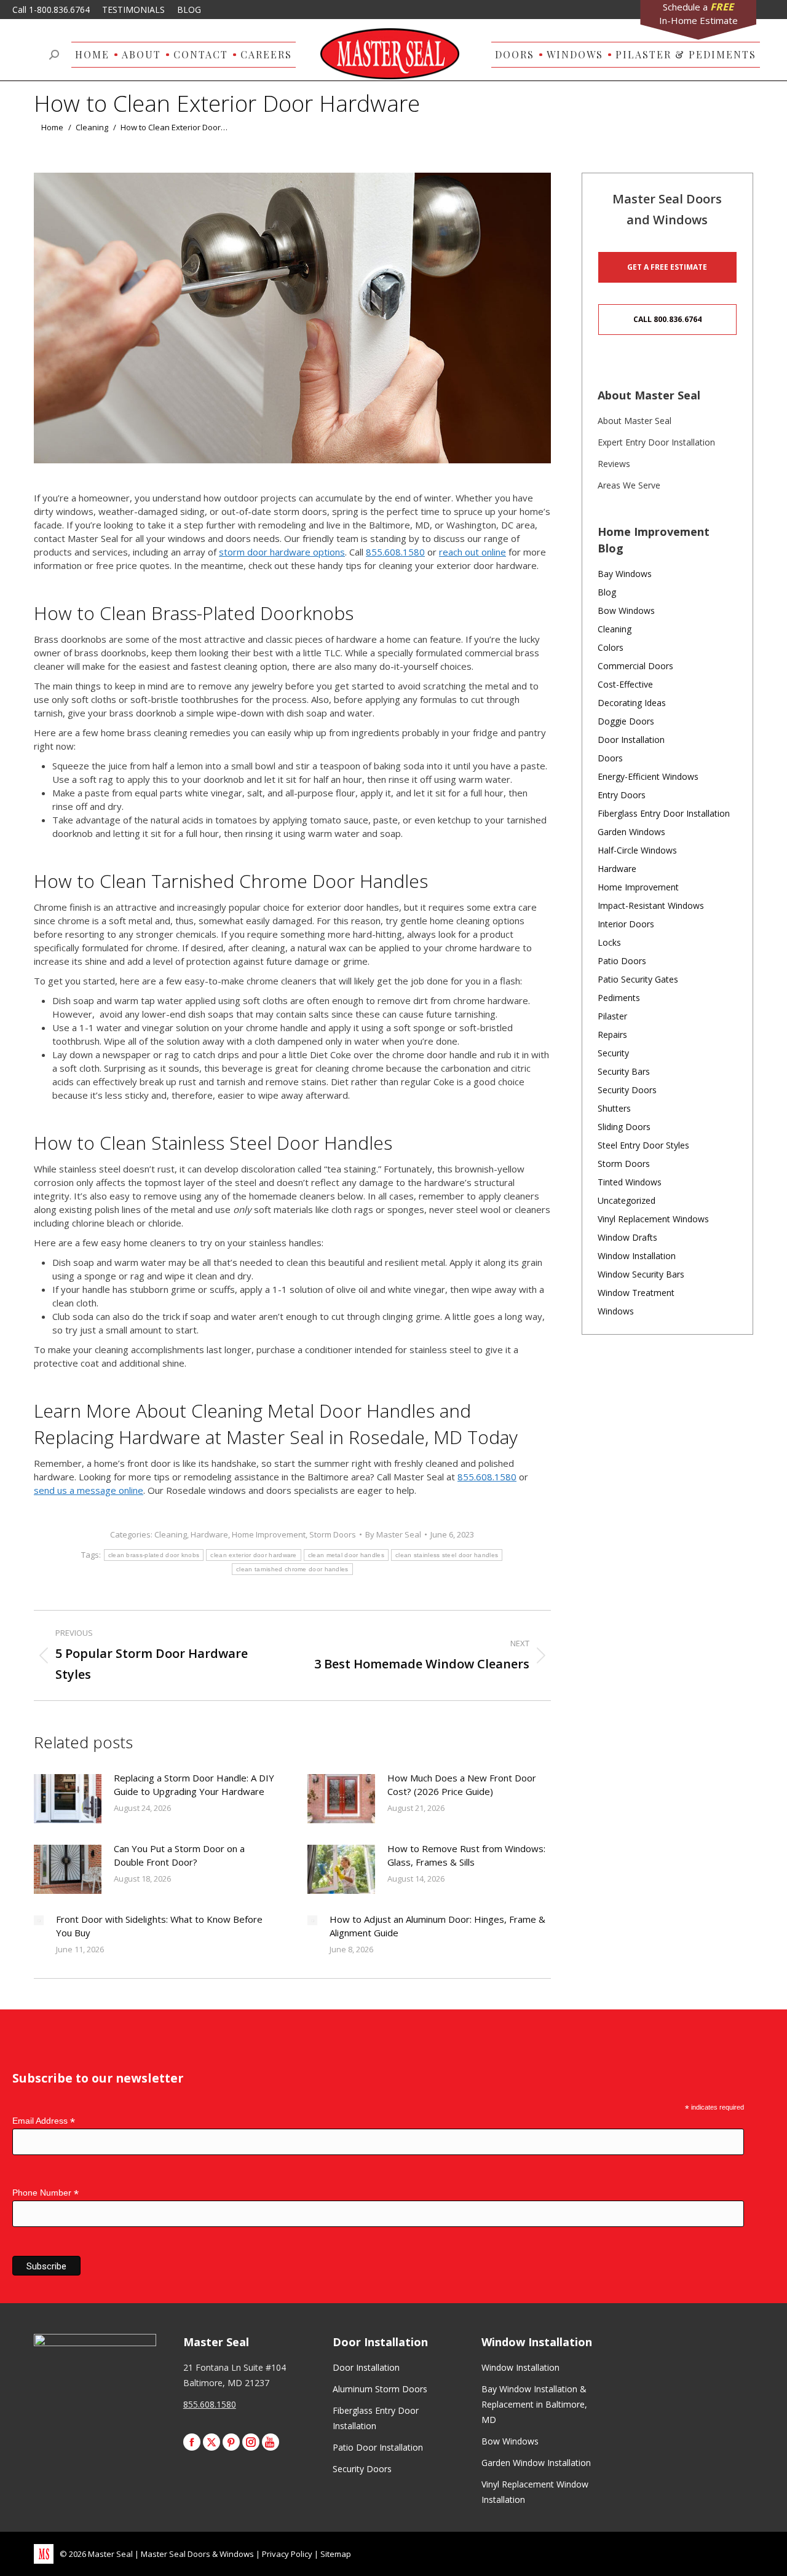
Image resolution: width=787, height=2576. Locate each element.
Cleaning (171, 1534)
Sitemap (336, 2554)
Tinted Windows (630, 1182)
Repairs (612, 1035)
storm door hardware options (282, 552)
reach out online (473, 552)
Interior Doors (626, 924)
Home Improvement (269, 1534)
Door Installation (631, 740)
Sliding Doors (624, 1127)
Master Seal (110, 2554)
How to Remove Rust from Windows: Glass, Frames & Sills (466, 1855)
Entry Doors (622, 795)
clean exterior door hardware (253, 1555)
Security (613, 1053)
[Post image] (68, 1799)
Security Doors (627, 1090)
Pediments (619, 998)
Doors (610, 758)
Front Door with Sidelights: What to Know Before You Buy (159, 1926)
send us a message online (89, 1490)
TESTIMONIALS (133, 10)
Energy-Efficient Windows (648, 776)
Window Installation (637, 1256)
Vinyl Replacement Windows (653, 1219)
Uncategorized (627, 1200)
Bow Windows (626, 611)
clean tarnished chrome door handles (292, 1569)
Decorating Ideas (632, 703)
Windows (616, 1311)
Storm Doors (333, 1534)
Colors (611, 647)
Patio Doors (622, 961)
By (393, 1534)
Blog (607, 592)
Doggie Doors (626, 721)
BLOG (189, 10)
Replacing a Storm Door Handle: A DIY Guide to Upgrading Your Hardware (194, 1785)
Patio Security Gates (638, 979)
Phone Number (45, 2193)
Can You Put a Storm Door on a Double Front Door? (179, 1855)
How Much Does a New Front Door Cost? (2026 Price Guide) (462, 1785)
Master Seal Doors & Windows (197, 2554)
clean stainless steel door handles (447, 1555)
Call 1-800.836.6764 (51, 10)
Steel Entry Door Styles (643, 1145)
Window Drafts (627, 1237)
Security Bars (624, 1071)
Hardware (209, 1534)
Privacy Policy (287, 2554)
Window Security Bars (641, 1274)
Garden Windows (631, 832)
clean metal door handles (346, 1555)
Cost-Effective (625, 684)
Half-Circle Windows (637, 850)
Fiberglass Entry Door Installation (664, 813)
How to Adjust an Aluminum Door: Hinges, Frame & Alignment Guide (437, 1926)
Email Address (44, 2121)
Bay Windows (625, 574)
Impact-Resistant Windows (651, 905)
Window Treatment (636, 1293)
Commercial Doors (635, 666)
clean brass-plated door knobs (154, 1555)
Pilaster (612, 1016)
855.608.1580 (395, 552)
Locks (609, 942)
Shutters (614, 1108)
